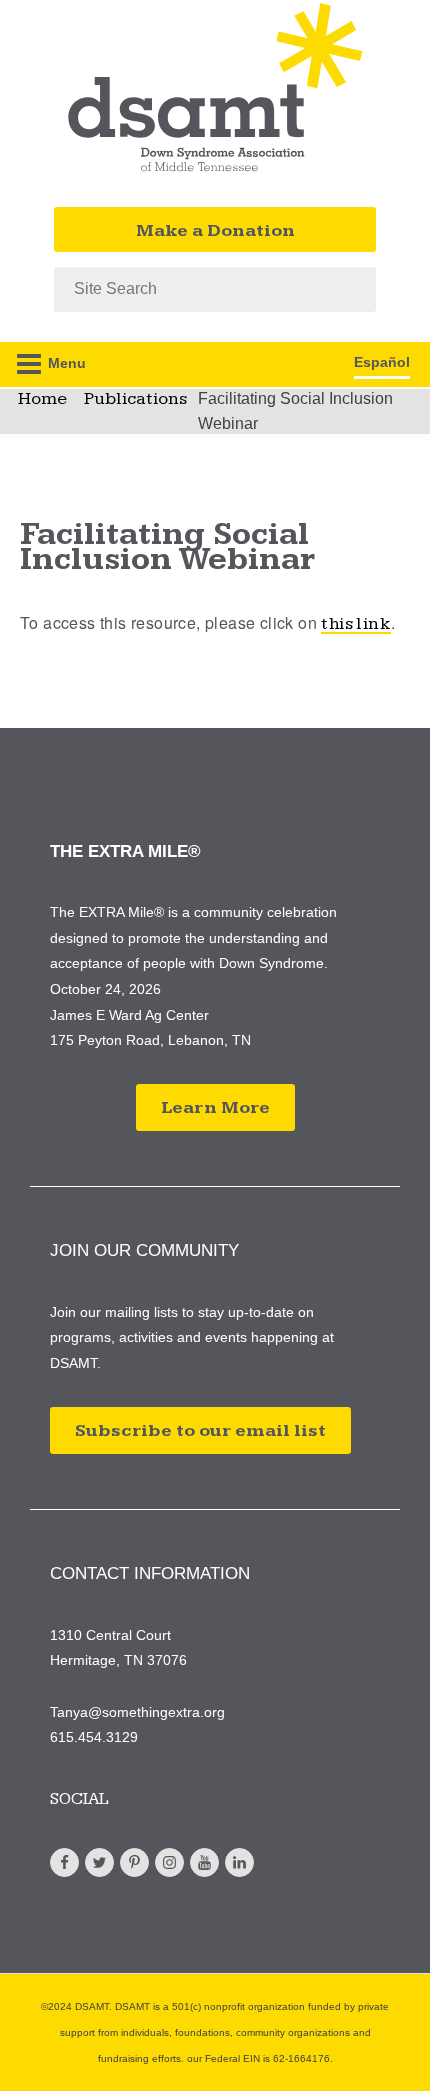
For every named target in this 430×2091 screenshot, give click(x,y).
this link (356, 623)
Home (42, 398)
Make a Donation (215, 230)
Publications (135, 398)
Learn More (215, 1107)
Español (382, 362)
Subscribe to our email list (200, 1430)
